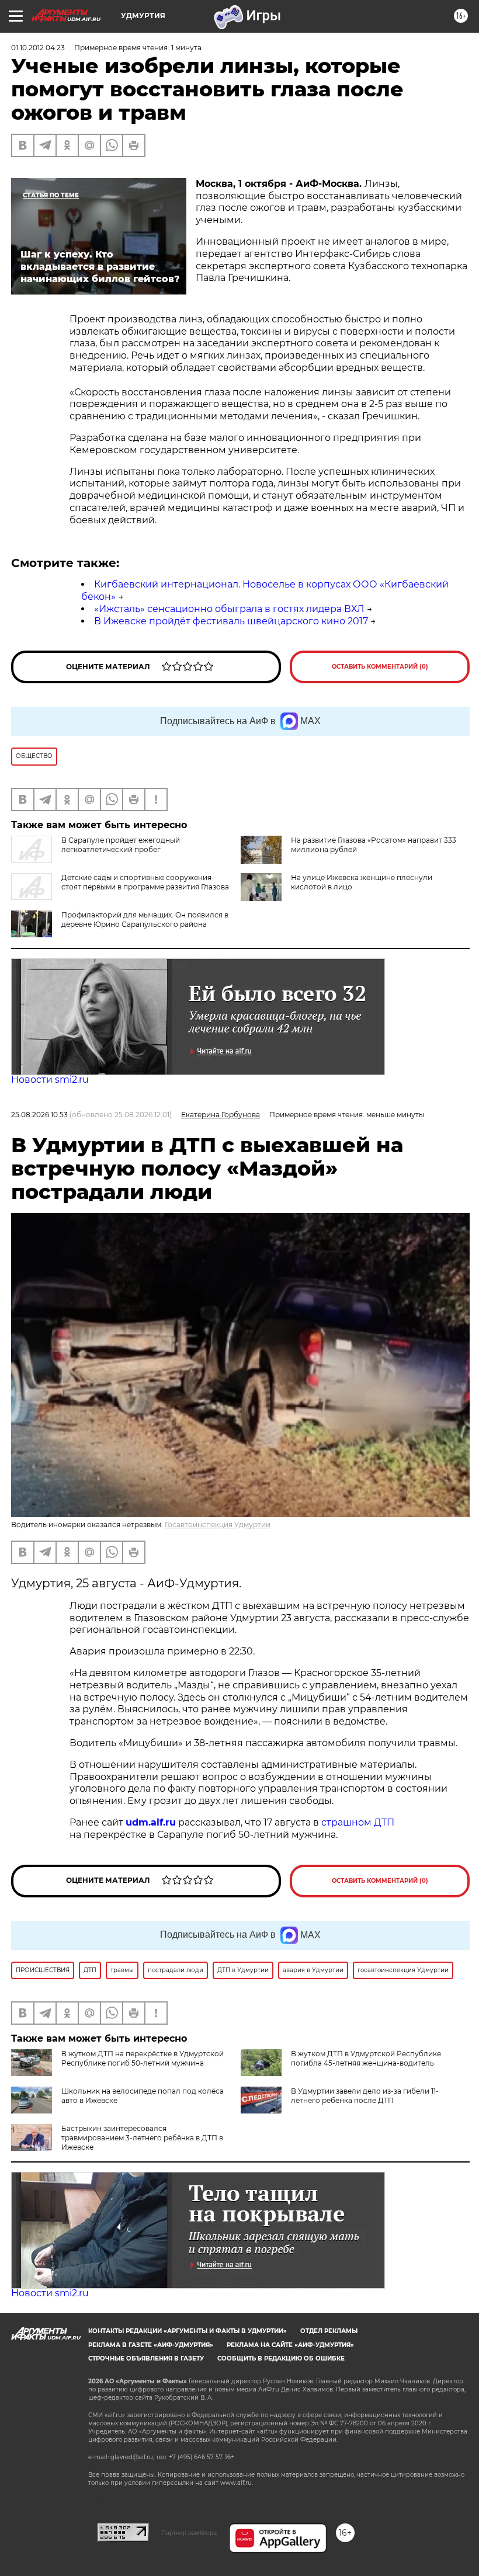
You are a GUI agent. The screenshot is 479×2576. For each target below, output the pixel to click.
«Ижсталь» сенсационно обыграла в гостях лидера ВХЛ (229, 609)
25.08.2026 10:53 (39, 1115)
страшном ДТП (358, 1822)
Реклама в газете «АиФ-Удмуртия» (151, 2345)
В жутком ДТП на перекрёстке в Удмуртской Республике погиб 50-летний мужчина (143, 2058)
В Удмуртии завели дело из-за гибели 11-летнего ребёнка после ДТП (365, 2096)
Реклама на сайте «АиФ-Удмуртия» (290, 2345)
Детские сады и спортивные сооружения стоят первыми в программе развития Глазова (145, 882)
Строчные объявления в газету (146, 2358)
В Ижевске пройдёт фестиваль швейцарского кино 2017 (231, 621)
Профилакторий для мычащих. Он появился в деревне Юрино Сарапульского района (145, 919)
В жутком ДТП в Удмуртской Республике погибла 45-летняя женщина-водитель (366, 2058)
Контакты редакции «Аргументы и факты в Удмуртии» (188, 2331)
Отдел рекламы (329, 2331)
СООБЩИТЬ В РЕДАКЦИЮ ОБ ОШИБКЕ (281, 2358)
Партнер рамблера (189, 2533)
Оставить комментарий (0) (380, 667)
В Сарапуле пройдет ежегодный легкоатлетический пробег (121, 845)
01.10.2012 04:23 (38, 48)
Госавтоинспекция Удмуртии (218, 1525)
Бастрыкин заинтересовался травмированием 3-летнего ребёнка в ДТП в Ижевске (142, 2138)
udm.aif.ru (151, 1822)
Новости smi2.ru (50, 1080)
